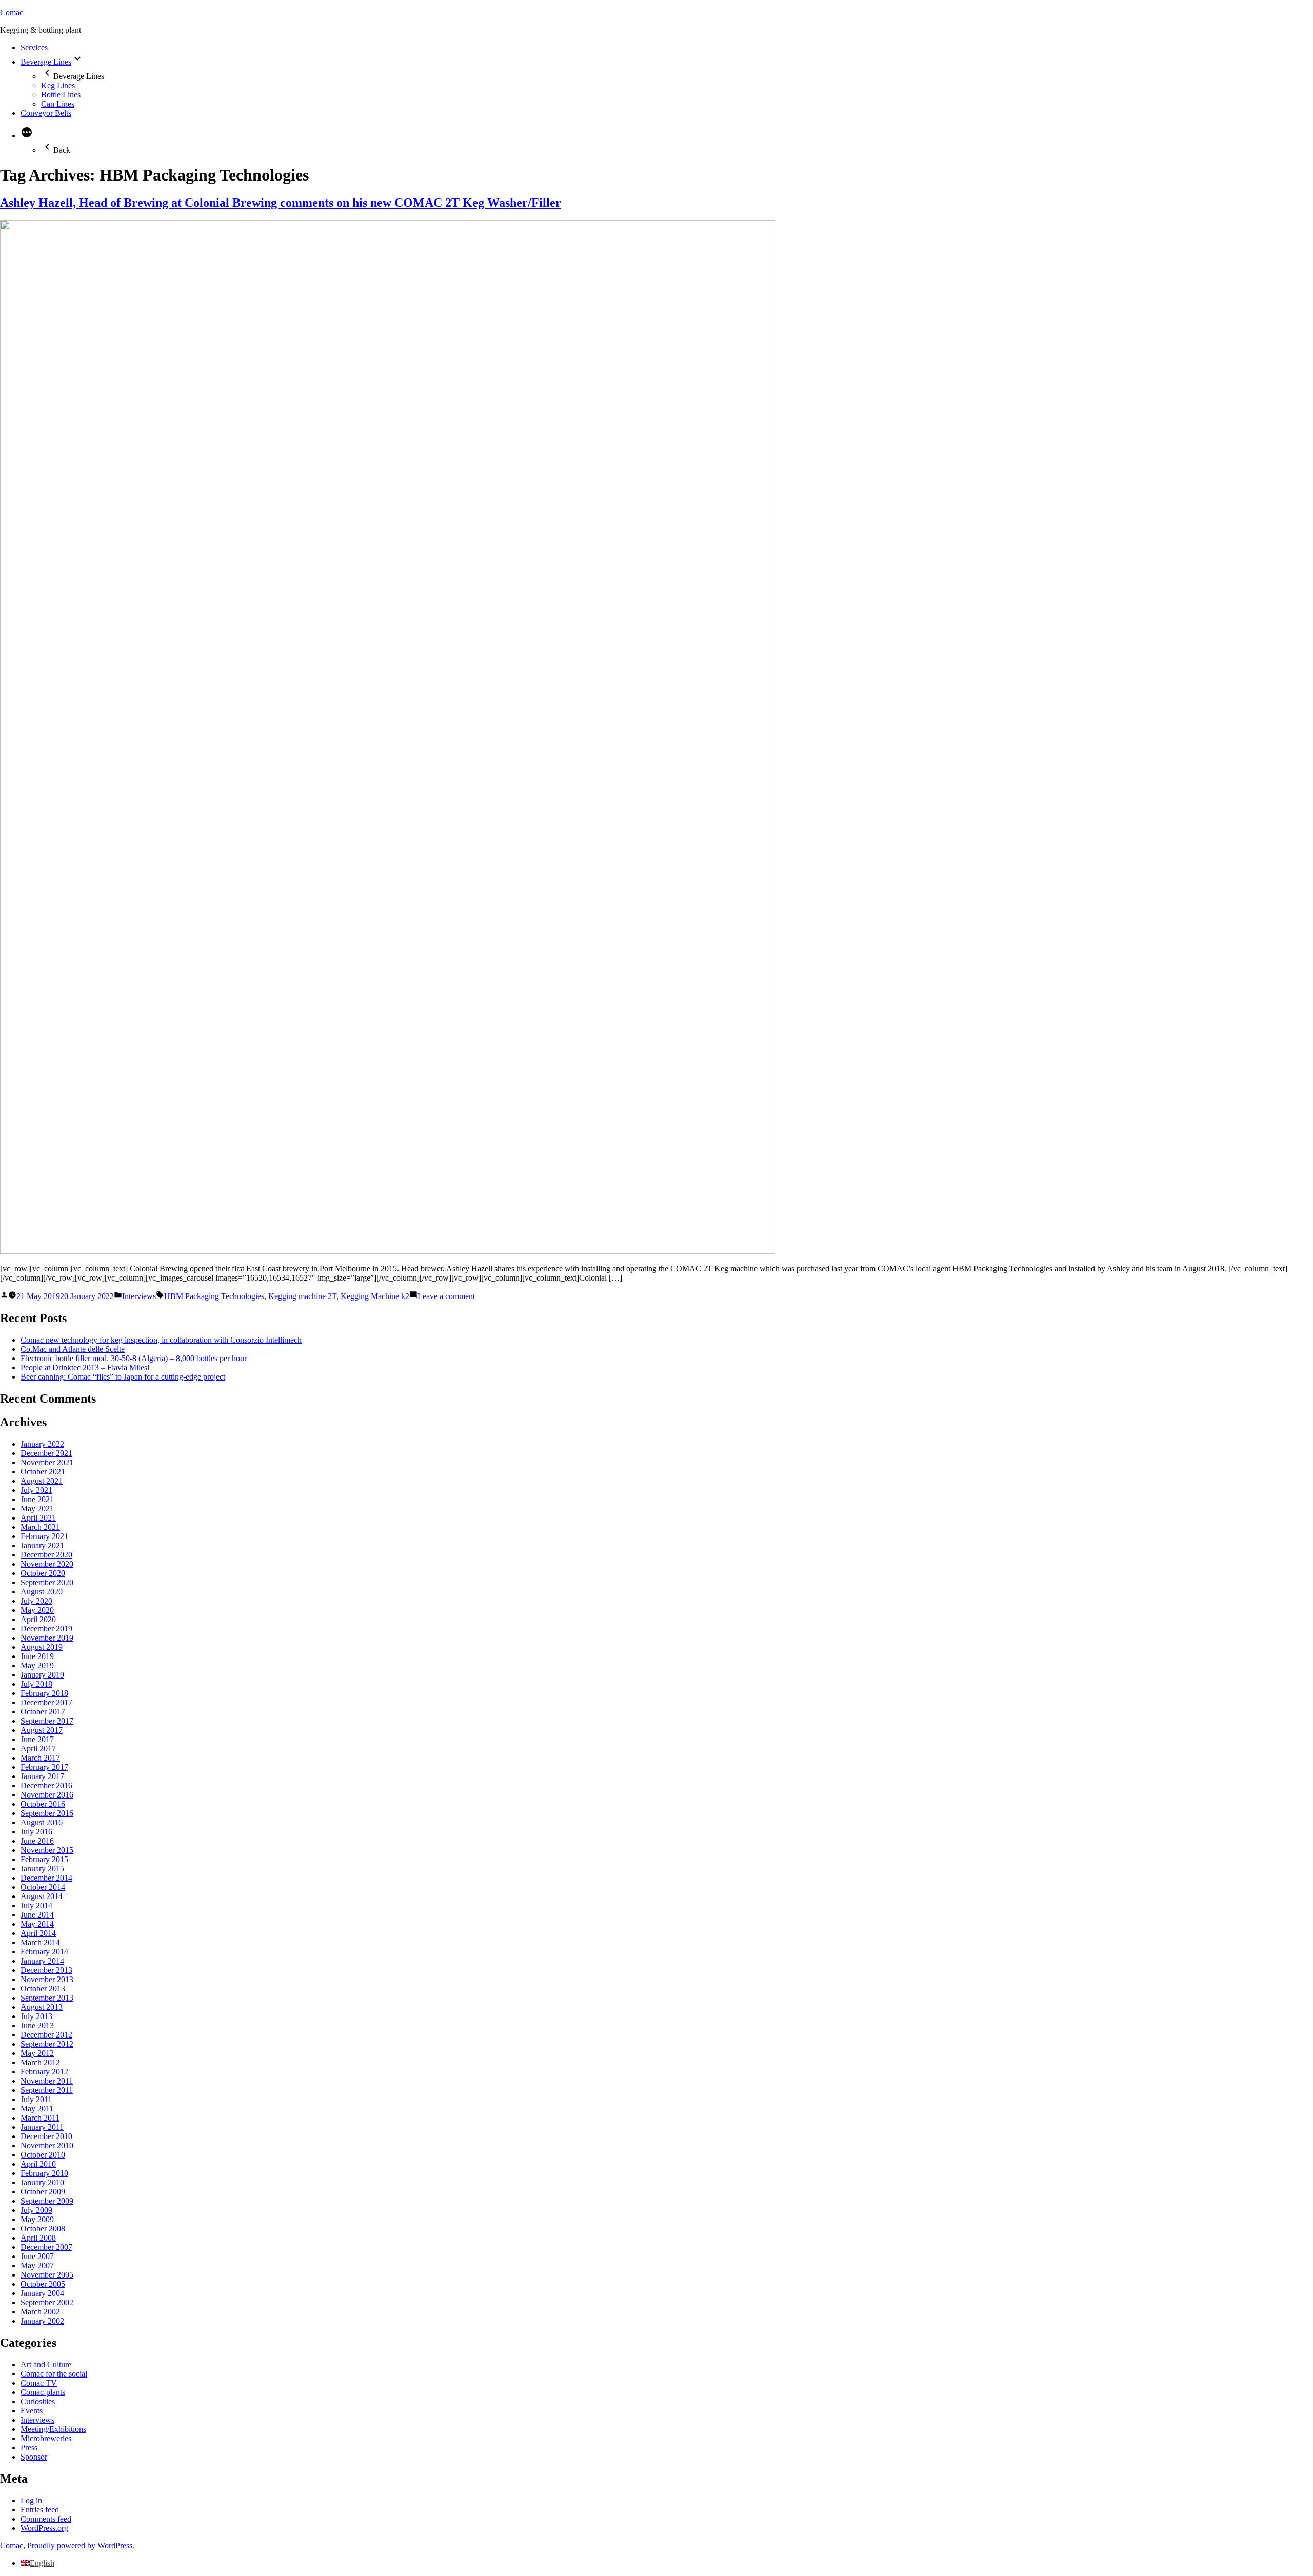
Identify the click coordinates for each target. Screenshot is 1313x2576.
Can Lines (58, 104)
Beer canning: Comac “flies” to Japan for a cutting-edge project (123, 1377)
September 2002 (47, 2302)
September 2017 (47, 1721)
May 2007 (37, 2265)
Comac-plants (43, 2392)
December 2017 (46, 1702)
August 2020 (42, 1592)
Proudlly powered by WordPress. (81, 2545)
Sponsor (34, 2457)
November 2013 (47, 1979)
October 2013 (43, 1989)
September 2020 (47, 1582)
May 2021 (37, 1509)
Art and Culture (46, 2364)
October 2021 (43, 1472)
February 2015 (44, 1859)
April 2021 (38, 1518)
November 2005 (47, 2275)
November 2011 (47, 2081)
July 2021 (36, 1490)
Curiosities (38, 2401)
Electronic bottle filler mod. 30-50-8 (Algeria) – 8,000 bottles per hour (134, 1358)
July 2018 (36, 1684)
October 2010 (43, 2155)
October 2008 (43, 2229)
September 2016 (47, 1813)
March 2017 (40, 1758)
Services (34, 47)
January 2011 (42, 2127)
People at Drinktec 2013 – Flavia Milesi (85, 1367)
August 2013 (42, 2007)
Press (29, 2448)
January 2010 (42, 2182)
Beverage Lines (46, 62)
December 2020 (46, 1555)
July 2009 (36, 2210)
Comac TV (39, 2383)
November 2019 (47, 1638)
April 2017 (38, 1749)
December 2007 (46, 2247)
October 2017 (43, 1712)
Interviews (139, 1296)
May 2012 (37, 2053)
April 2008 (38, 2238)
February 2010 (44, 2173)
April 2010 (38, 2164)
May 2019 (37, 1665)
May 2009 (37, 2219)
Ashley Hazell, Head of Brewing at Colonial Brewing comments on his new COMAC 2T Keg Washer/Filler (281, 203)
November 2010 (47, 2145)
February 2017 (44, 1767)
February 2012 (44, 2072)
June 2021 (37, 1499)
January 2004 (42, 2293)
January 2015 (42, 1869)
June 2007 (37, 2256)
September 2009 (47, 2201)
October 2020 (43, 1573)
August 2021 (42, 1481)
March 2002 (40, 2312)
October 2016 (43, 1804)
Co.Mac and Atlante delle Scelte (73, 1349)
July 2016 (36, 1832)
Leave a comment (446, 1296)
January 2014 (42, 1961)
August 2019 (42, 1647)
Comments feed (46, 2519)
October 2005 (43, 2284)
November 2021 (47, 1462)
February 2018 (44, 1693)
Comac (12, 13)
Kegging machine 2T (302, 1296)
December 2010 (46, 2136)
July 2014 (36, 1905)
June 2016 (37, 1841)
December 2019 (46, 1629)
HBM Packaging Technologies (214, 1296)
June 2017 (37, 1739)
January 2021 (42, 1545)
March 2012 (40, 2062)
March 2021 (40, 1527)
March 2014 (40, 1942)
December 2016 (46, 1785)
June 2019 (37, 1656)
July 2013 (36, 2016)
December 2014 (46, 1878)
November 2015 (47, 1850)
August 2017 (42, 1730)
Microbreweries (46, 2438)
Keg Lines (58, 85)
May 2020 (37, 1610)
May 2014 (37, 1924)
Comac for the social (54, 2374)
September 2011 (47, 2090)
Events (32, 2411)
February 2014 (44, 1952)
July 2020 (36, 1601)
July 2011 (36, 2099)
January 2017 (42, 1776)
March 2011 (40, 2118)
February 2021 (44, 1536)
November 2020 (47, 1564)
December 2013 (46, 1970)
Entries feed (40, 2510)
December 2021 (46, 1453)
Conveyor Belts (46, 113)
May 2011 (37, 2109)
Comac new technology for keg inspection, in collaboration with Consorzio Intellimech (161, 1340)
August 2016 (42, 1822)
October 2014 (43, 1887)
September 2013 (47, 1998)
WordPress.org (44, 2528)
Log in (31, 2500)
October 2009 (43, 2192)
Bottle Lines (61, 95)
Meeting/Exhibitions (53, 2429)
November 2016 (47, 1795)
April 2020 (38, 1619)
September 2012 (47, 2044)
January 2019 (42, 1675)
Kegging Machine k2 (375, 1296)
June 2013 (37, 2025)
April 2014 (38, 1933)
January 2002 (42, 2321)
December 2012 (46, 2035)
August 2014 (42, 1896)
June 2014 (37, 1915)
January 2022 (42, 1444)
